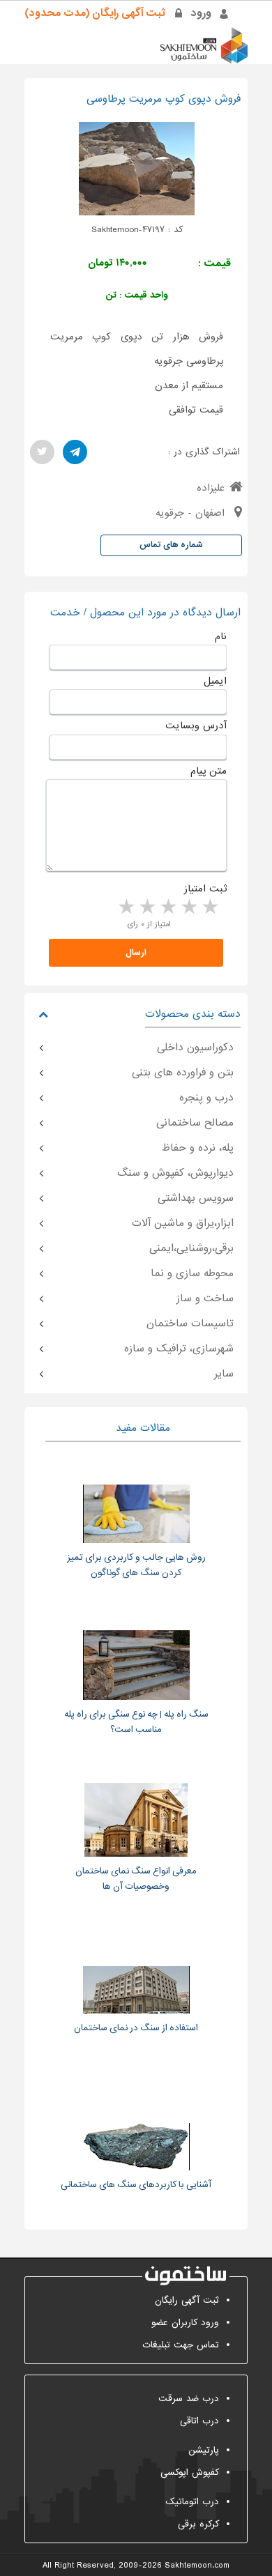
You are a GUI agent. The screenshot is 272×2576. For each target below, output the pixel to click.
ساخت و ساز (205, 1298)
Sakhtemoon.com (197, 2566)
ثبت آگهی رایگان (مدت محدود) (95, 13)
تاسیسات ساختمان (190, 1324)
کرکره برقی (198, 2524)
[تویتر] (42, 452)
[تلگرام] (75, 452)
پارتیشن (204, 2450)
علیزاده (211, 488)
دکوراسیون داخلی (195, 1048)
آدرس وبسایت (196, 726)
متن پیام (209, 771)
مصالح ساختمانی (195, 1123)
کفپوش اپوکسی (190, 2472)
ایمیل (215, 681)
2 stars (188, 907)
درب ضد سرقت (189, 2399)
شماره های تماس (171, 545)
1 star (209, 907)
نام (221, 636)
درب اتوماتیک (192, 2502)
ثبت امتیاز (205, 889)
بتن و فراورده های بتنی (183, 1073)
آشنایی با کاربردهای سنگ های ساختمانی (136, 2185)
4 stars (146, 907)
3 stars (167, 907)
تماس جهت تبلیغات (181, 2345)
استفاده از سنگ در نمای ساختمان (136, 2028)
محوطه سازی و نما (192, 1273)
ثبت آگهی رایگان (187, 2300)
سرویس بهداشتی (196, 1198)
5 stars (126, 907)
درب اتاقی (199, 2421)
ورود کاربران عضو (185, 2323)
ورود (201, 13)
